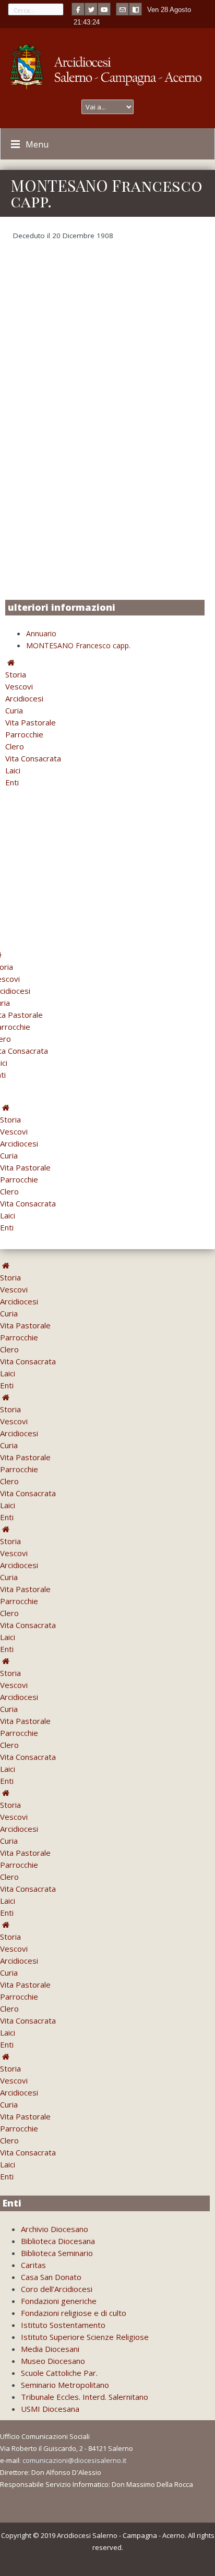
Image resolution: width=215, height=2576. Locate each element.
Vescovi (19, 686)
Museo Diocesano (53, 2361)
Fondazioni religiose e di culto (74, 2313)
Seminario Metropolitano (65, 2385)
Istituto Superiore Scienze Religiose (85, 2337)
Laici (13, 770)
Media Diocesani (50, 2349)
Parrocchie (24, 734)
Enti (12, 782)
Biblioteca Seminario (57, 2253)
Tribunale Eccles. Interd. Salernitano (85, 2397)
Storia (16, 674)
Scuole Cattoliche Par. (59, 2373)
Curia (14, 710)
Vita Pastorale (31, 722)
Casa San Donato (51, 2277)
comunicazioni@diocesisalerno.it (74, 2460)
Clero (15, 746)
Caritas (33, 2265)
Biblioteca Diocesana (58, 2241)
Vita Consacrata (33, 758)
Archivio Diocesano (55, 2229)
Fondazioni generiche (59, 2301)
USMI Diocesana (50, 2409)
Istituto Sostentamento (63, 2325)
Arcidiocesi (24, 698)
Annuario (41, 633)
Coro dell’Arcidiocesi (57, 2289)
